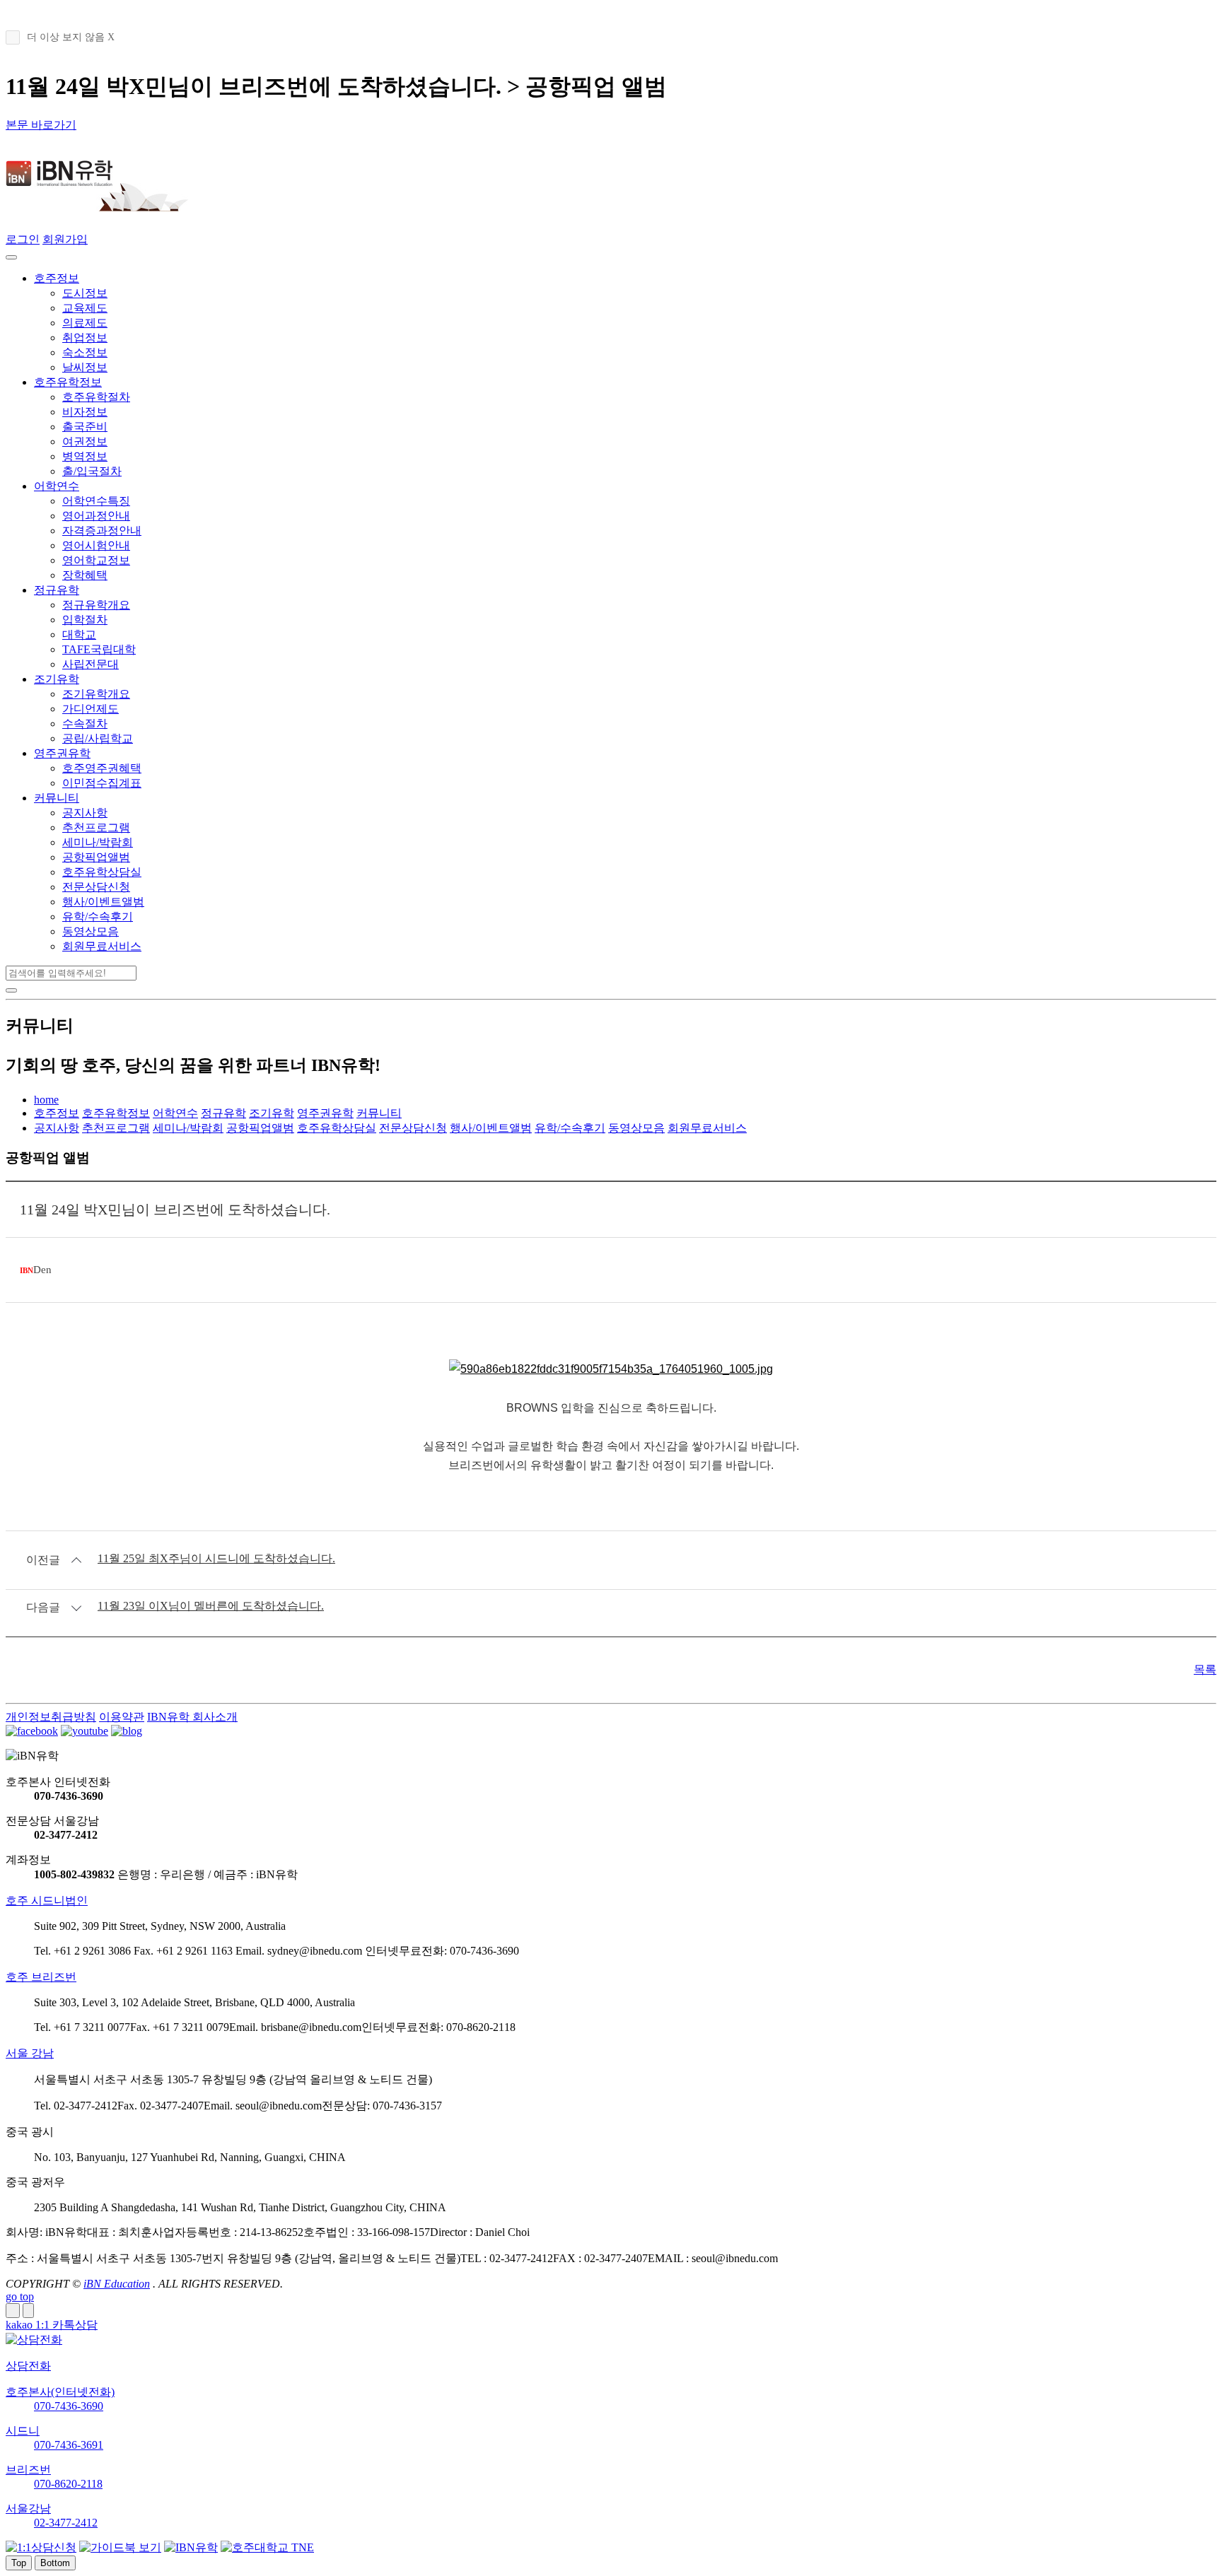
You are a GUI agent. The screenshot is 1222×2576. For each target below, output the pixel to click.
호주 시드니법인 (47, 1901)
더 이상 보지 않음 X (71, 37)
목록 (1205, 1669)
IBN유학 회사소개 (192, 1717)
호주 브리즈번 (41, 1977)
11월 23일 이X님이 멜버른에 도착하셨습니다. (211, 1606)
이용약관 (122, 1717)
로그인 (23, 239)
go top (20, 2296)
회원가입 (65, 239)
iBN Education (117, 2284)
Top (19, 2563)
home (46, 1100)
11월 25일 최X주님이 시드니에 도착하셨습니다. (216, 1558)
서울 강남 (30, 2053)
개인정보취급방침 (51, 1717)
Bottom (55, 2563)
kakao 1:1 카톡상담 (52, 2325)
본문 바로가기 (41, 125)
